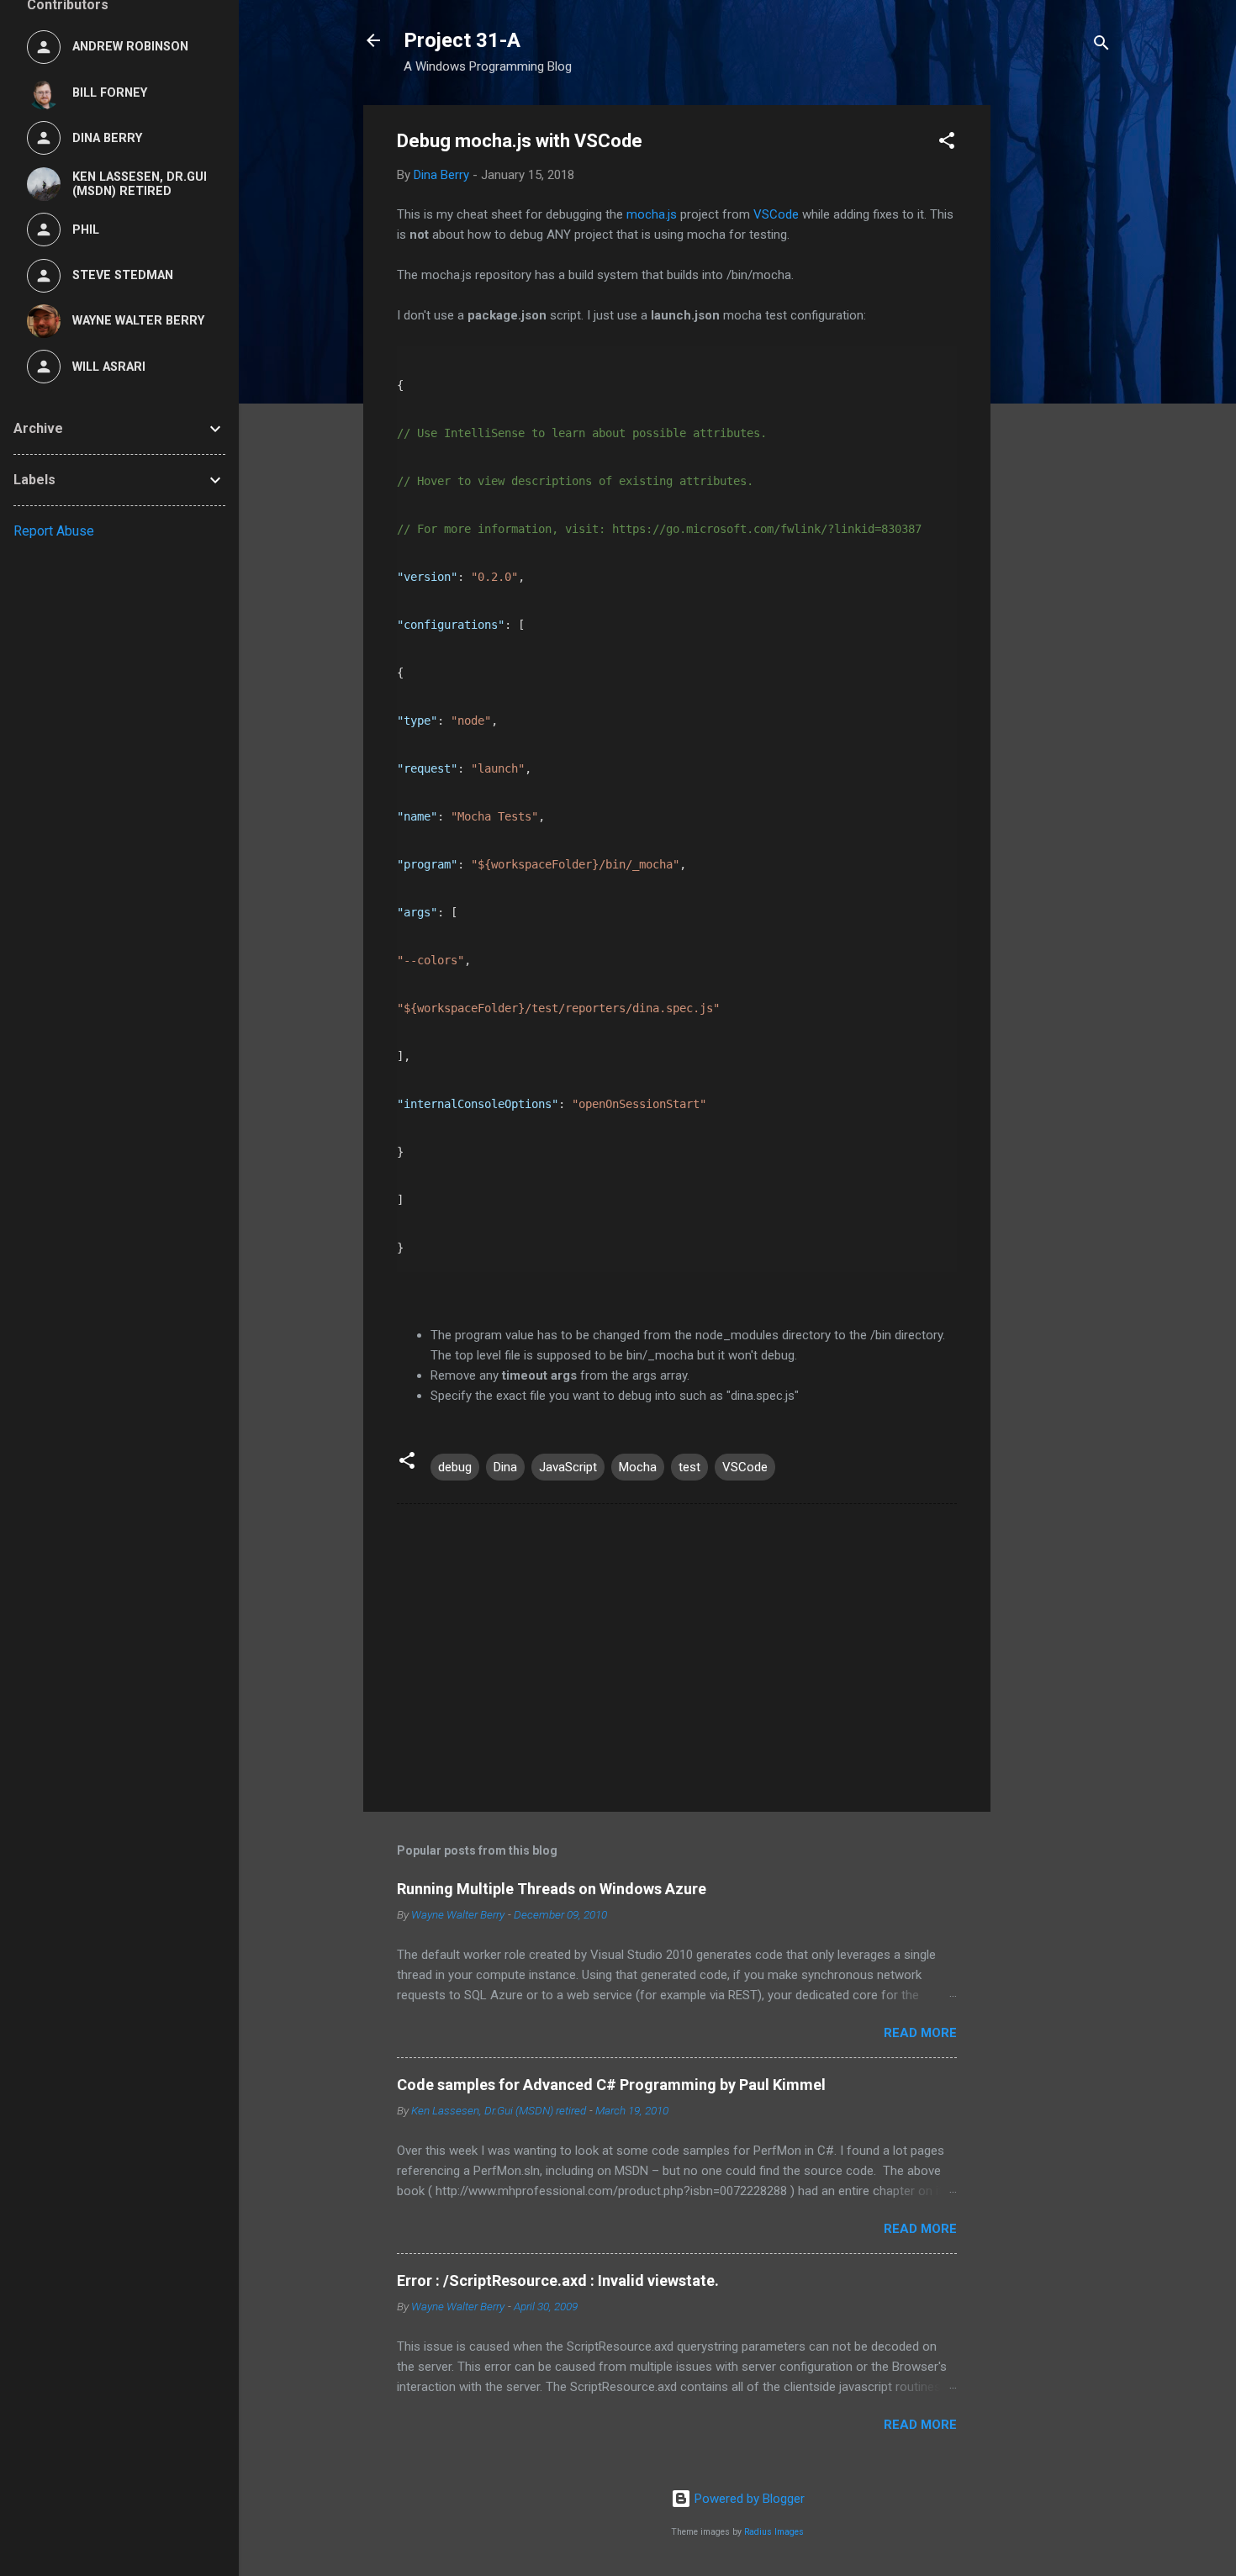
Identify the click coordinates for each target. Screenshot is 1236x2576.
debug (455, 1467)
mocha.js (652, 214)
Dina (505, 1467)
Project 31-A (462, 40)
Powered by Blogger (748, 2499)
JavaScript (568, 1467)
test (689, 1467)
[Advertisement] (1058, 357)
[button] (947, 143)
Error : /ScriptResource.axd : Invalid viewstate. (558, 2280)
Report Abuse (54, 531)
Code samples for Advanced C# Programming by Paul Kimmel (611, 2085)
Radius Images (774, 2532)
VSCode (776, 214)
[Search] (1101, 46)
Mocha (638, 1467)
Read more (920, 2033)
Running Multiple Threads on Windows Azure (552, 1889)
